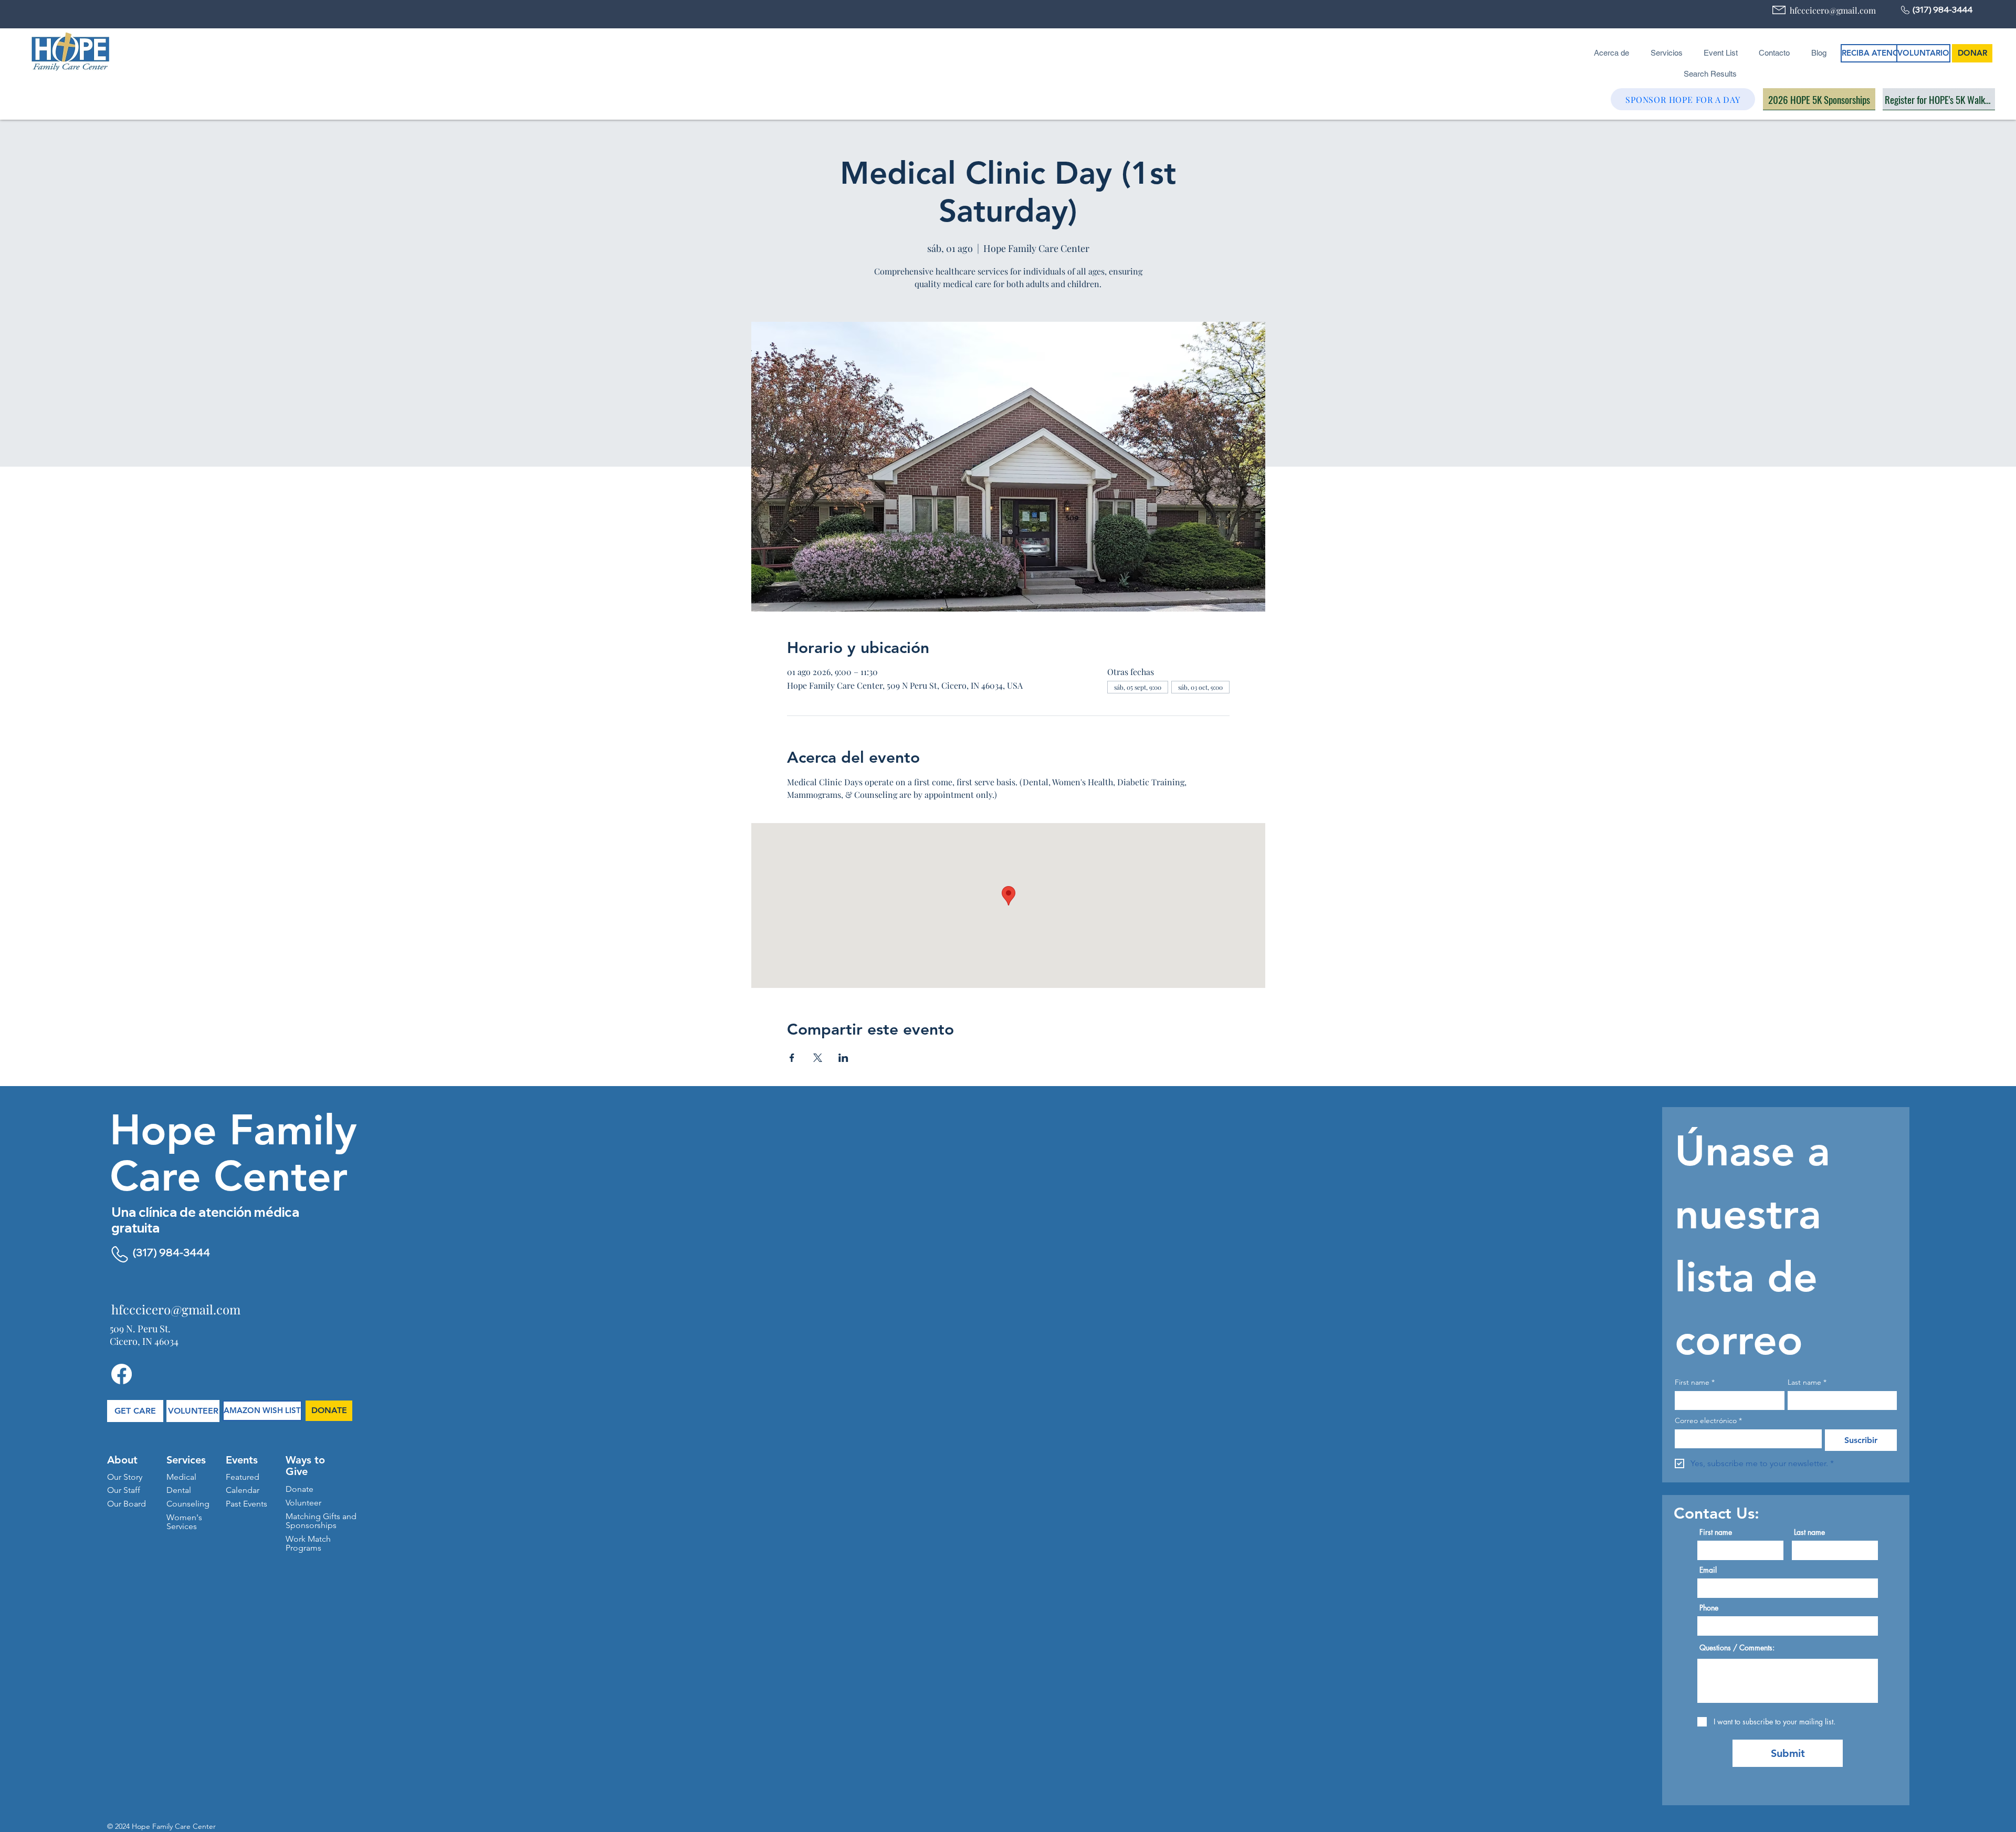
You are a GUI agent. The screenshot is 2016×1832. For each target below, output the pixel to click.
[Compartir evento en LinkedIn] (843, 1058)
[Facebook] (122, 1374)
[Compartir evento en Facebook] (792, 1058)
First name (1695, 1382)
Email (1708, 1570)
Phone (1709, 1608)
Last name (1807, 1382)
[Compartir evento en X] (818, 1058)
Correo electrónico (1708, 1421)
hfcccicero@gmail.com (1833, 10)
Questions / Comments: (1737, 1648)
